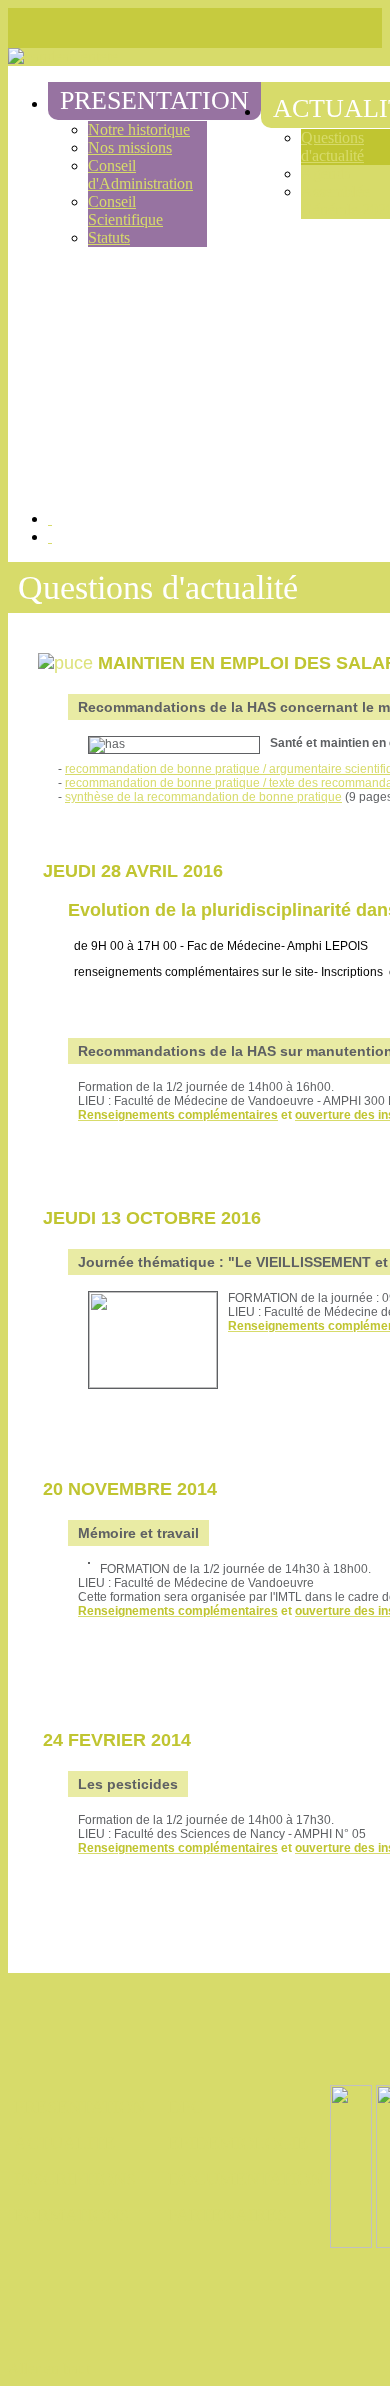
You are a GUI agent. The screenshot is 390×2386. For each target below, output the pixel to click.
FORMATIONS (71, 2215)
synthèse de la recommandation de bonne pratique (203, 797)
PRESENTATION (79, 2107)
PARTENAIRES (227, 2215)
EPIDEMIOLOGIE (238, 2143)
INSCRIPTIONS (75, 2179)
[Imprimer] (50, 518)
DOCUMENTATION (245, 2179)
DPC (185, 2107)
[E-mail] (50, 536)
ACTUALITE (64, 2143)
